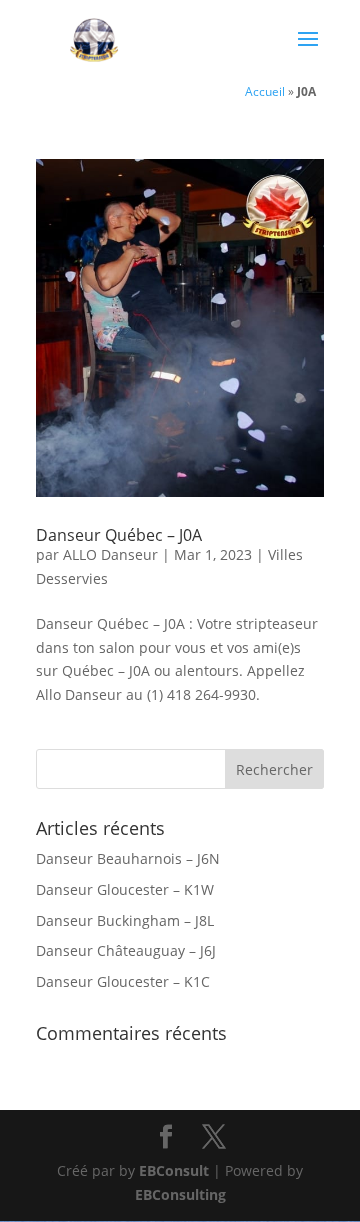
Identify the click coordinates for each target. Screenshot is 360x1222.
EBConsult (174, 1170)
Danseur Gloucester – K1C (123, 981)
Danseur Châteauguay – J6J (126, 950)
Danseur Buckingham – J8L (125, 920)
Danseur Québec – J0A (119, 535)
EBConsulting (180, 1194)
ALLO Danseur (110, 554)
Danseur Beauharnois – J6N (128, 858)
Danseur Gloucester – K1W (125, 889)
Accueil (265, 91)
